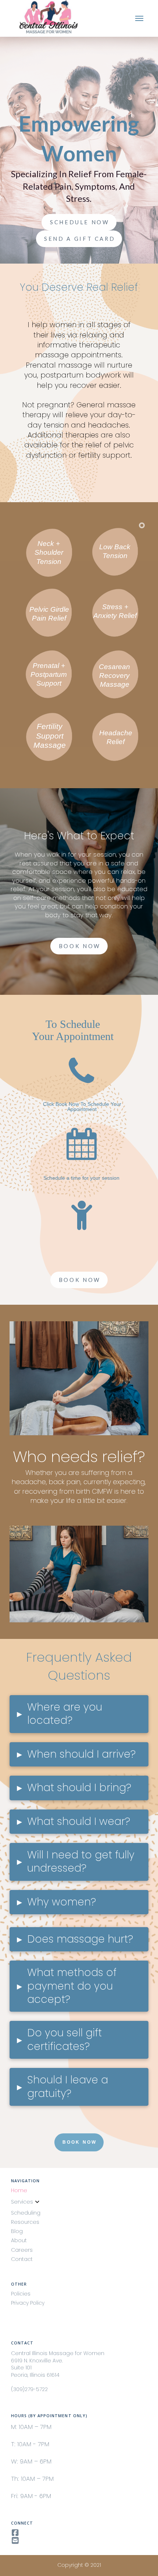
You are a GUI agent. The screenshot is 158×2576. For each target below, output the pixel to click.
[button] (139, 19)
